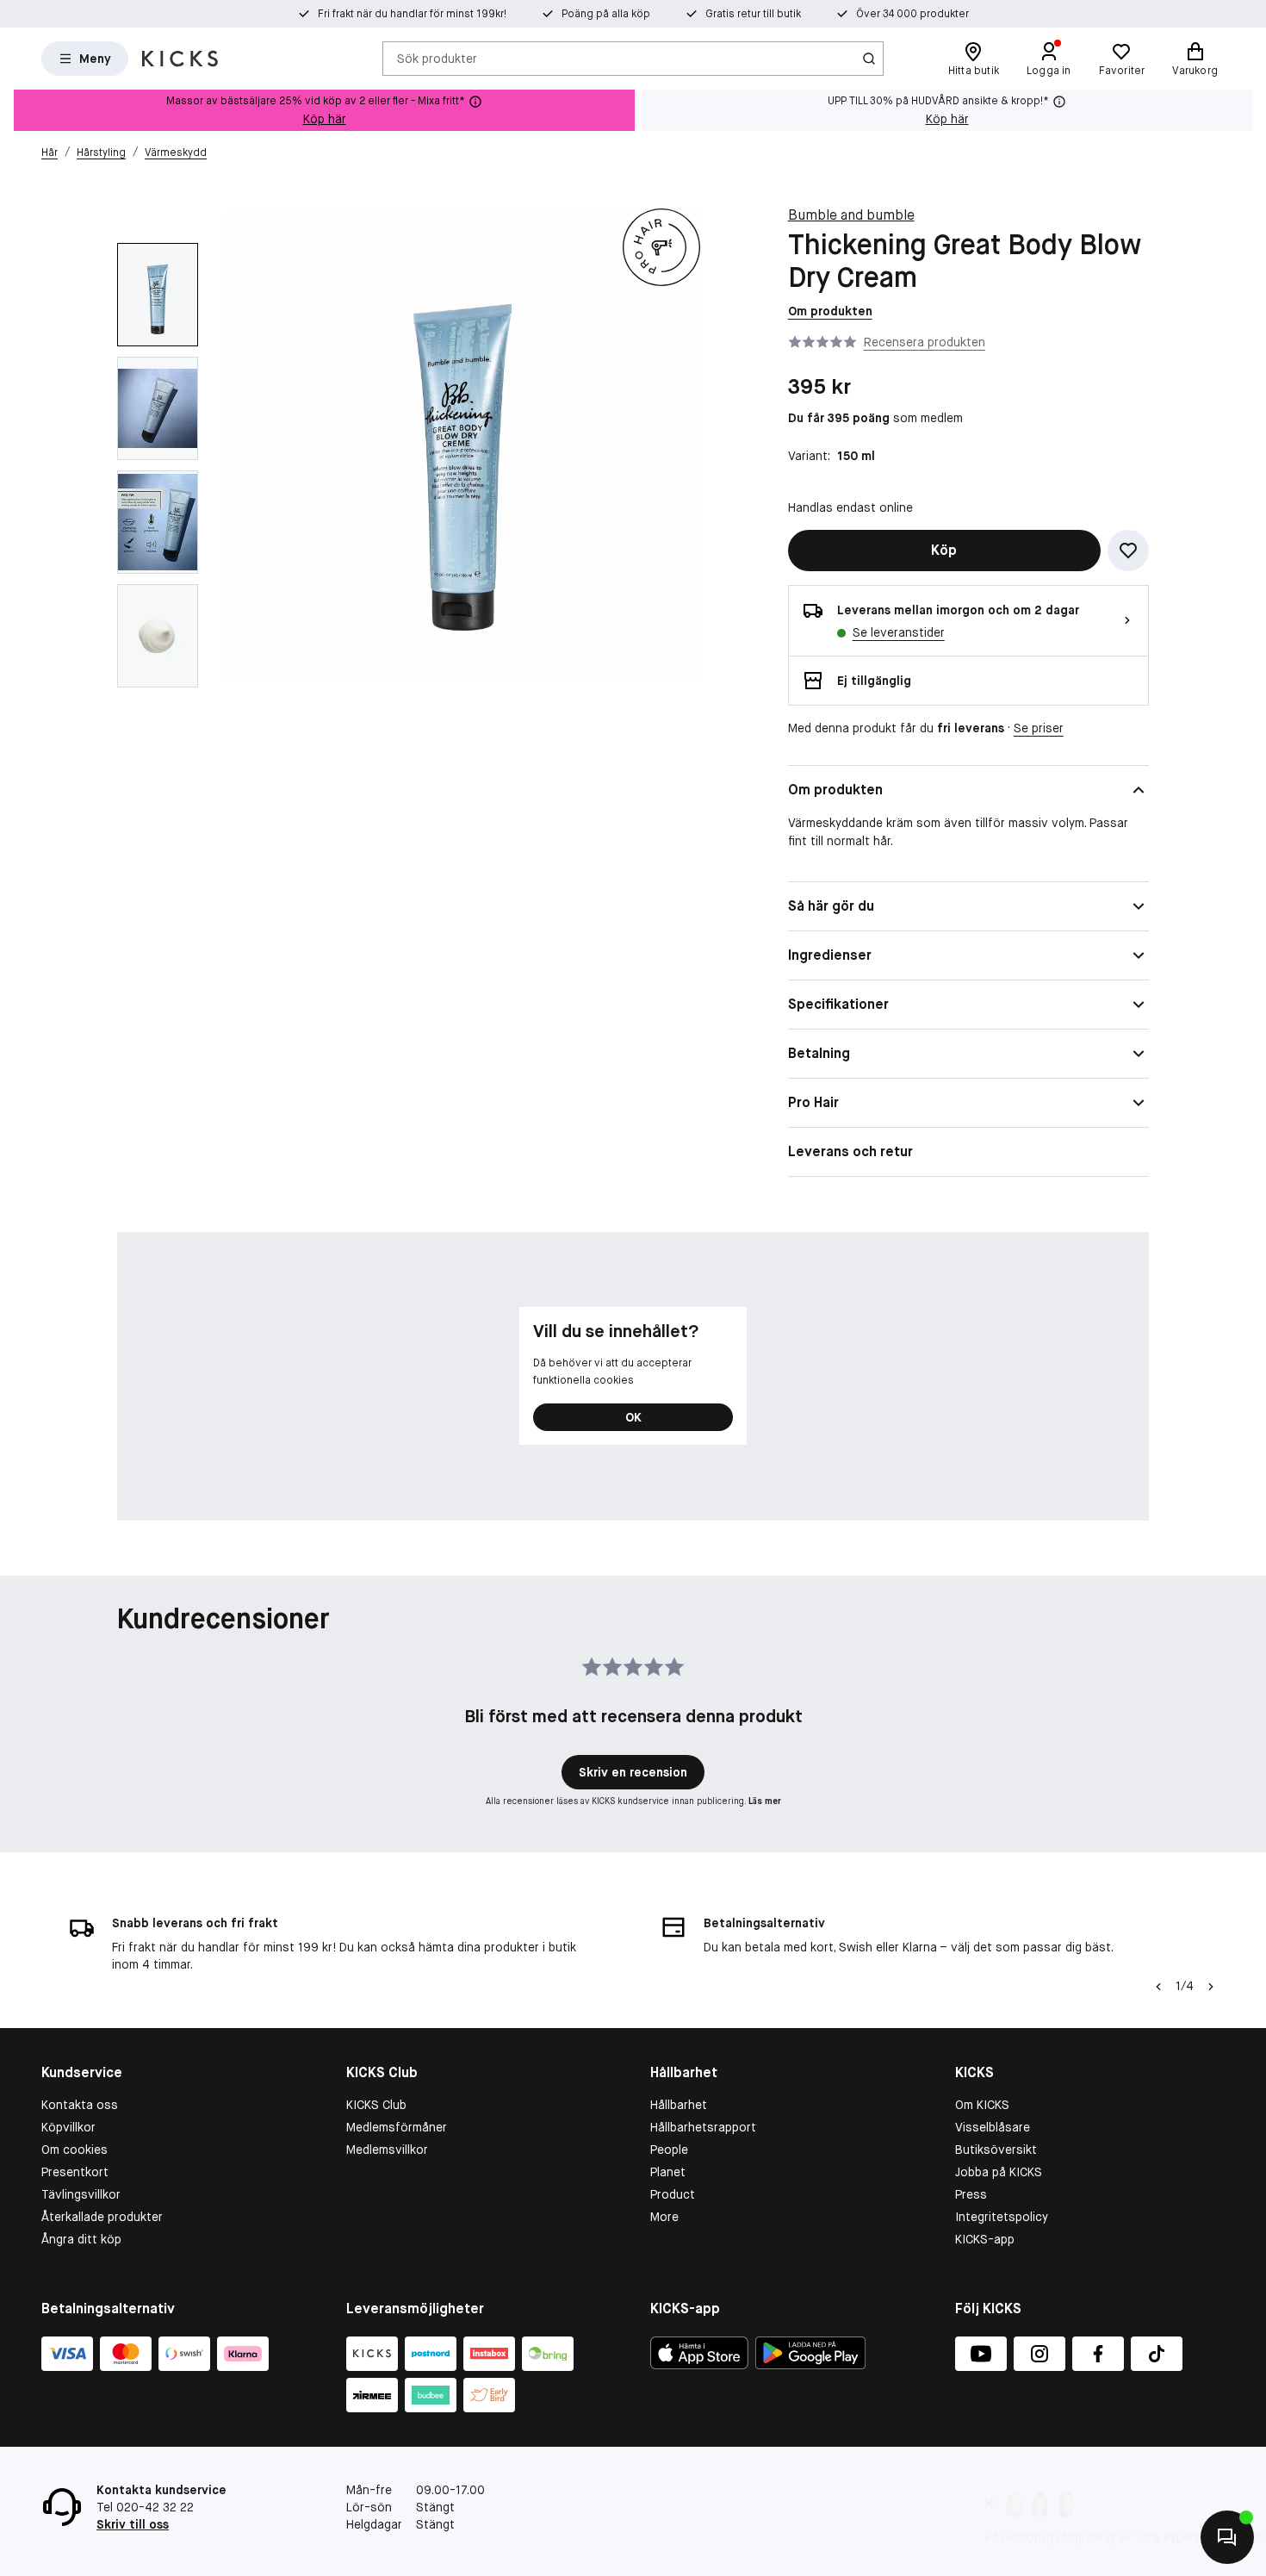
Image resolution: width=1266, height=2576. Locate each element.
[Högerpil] (1211, 1987)
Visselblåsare (993, 2127)
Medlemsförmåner (397, 2127)
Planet (668, 2172)
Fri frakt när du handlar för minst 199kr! (412, 14)
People (669, 2150)
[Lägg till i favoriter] (1128, 551)
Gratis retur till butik (753, 14)
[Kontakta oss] (1227, 2537)
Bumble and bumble (851, 215)
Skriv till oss (133, 2524)
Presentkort (75, 2172)
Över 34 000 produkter (912, 14)
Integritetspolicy (1002, 2217)
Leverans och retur (850, 1151)
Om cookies (74, 2150)
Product (673, 2194)
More (664, 2217)
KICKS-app (985, 2239)
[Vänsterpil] (1158, 1987)
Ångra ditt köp (81, 2239)
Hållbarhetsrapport (703, 2127)
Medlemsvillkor (387, 2150)
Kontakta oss (80, 2105)
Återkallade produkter (102, 2217)
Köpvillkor (68, 2127)
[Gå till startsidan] (180, 59)
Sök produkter (437, 58)
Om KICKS (982, 2105)
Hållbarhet (679, 2105)
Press (971, 2194)
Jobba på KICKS (999, 2172)
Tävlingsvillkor (81, 2194)
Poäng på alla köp (606, 14)
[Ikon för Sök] (869, 59)
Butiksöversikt (996, 2150)
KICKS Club (376, 2105)
